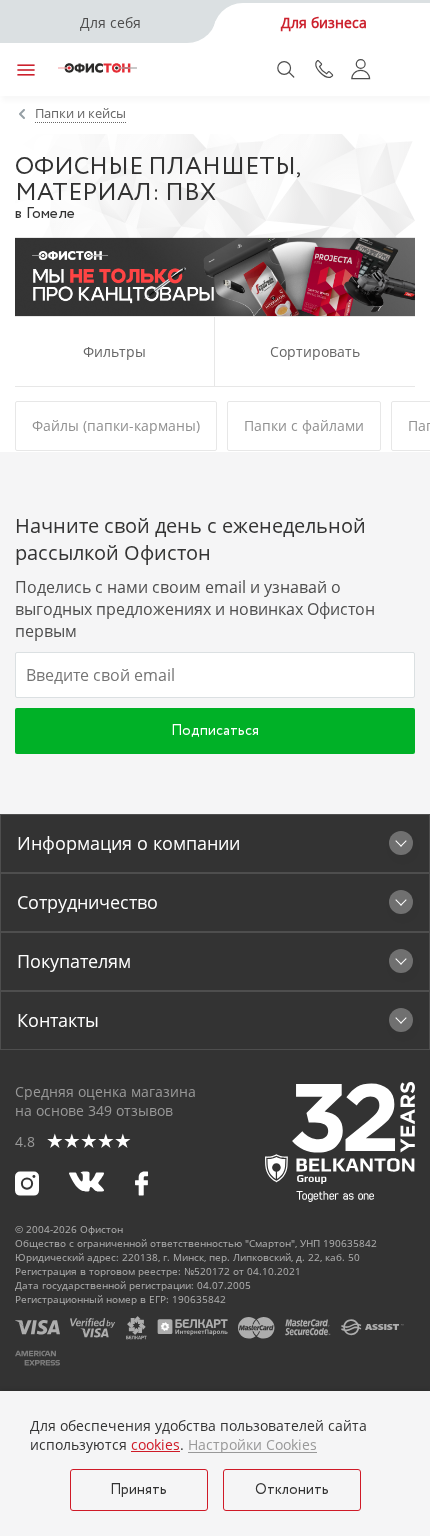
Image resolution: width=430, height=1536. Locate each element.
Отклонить (292, 1490)
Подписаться (215, 731)
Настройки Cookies (252, 1445)
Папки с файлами (304, 425)
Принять (138, 1490)
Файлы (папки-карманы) (116, 425)
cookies (155, 1444)
